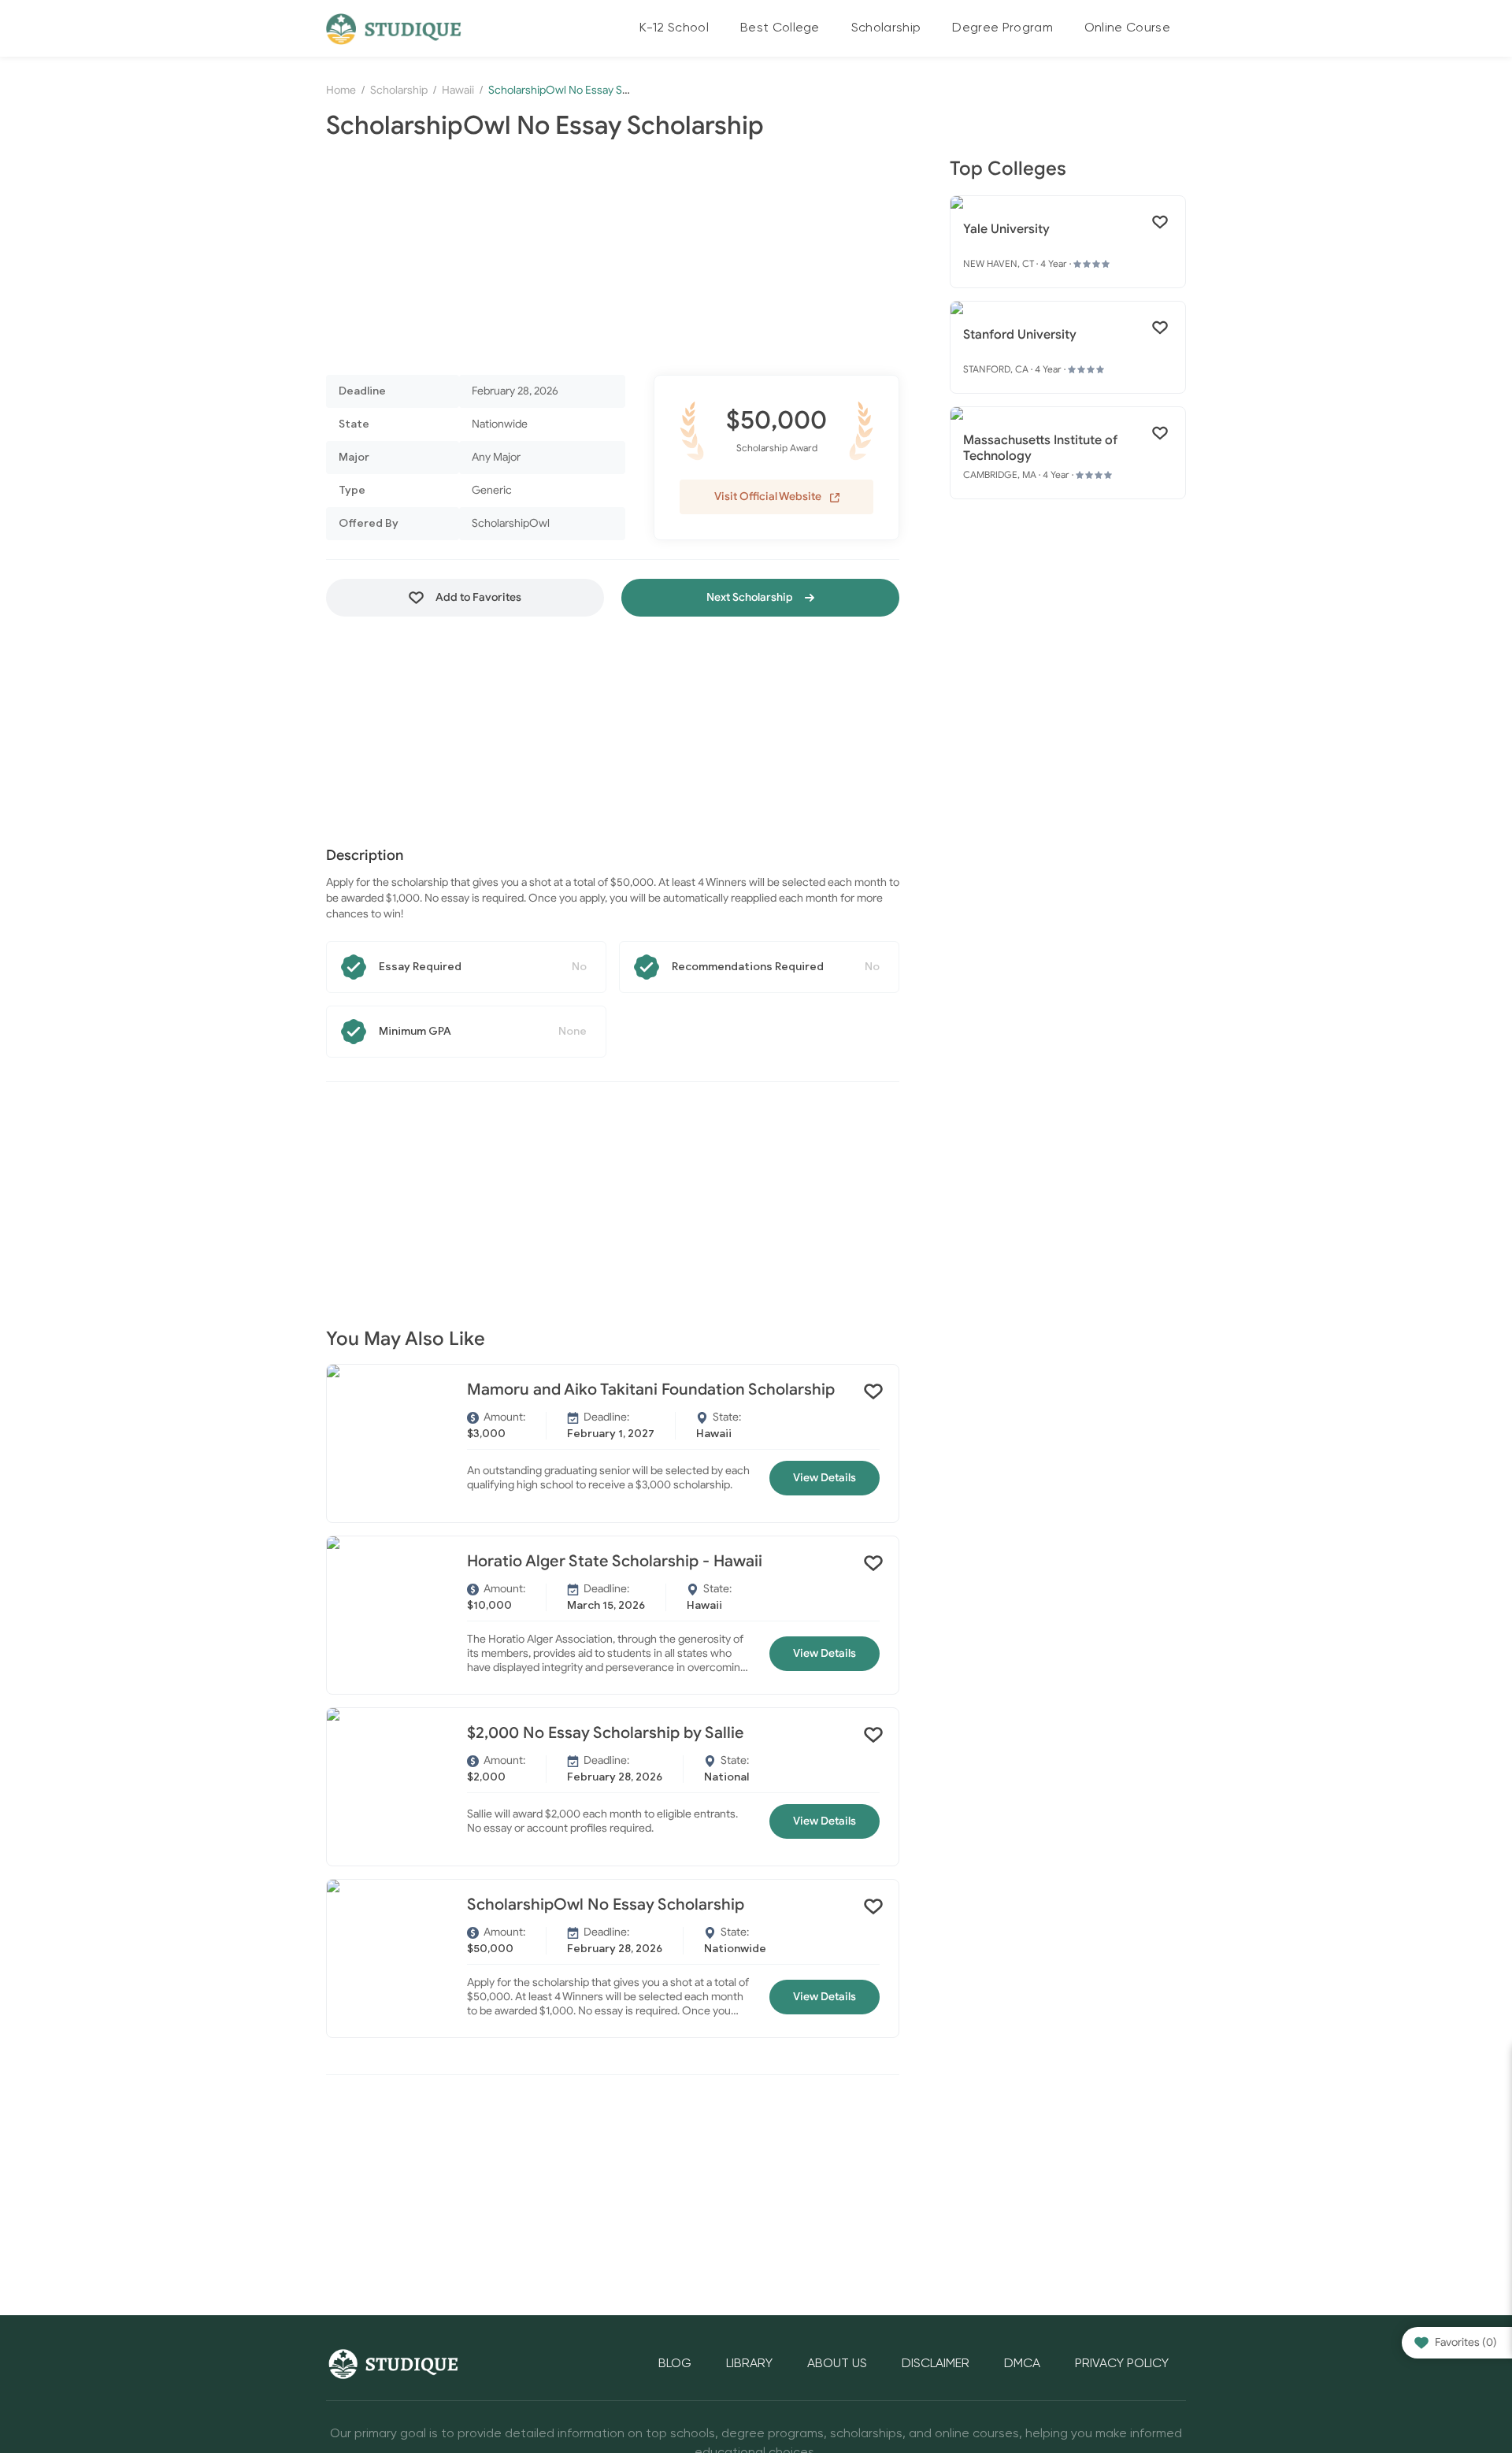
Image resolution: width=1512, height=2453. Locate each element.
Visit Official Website (769, 497)
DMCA (1022, 2364)
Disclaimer (936, 2364)
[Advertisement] (613, 258)
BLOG (675, 2364)
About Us (837, 2364)
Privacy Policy (1122, 2364)
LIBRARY (749, 2364)
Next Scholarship (751, 597)
